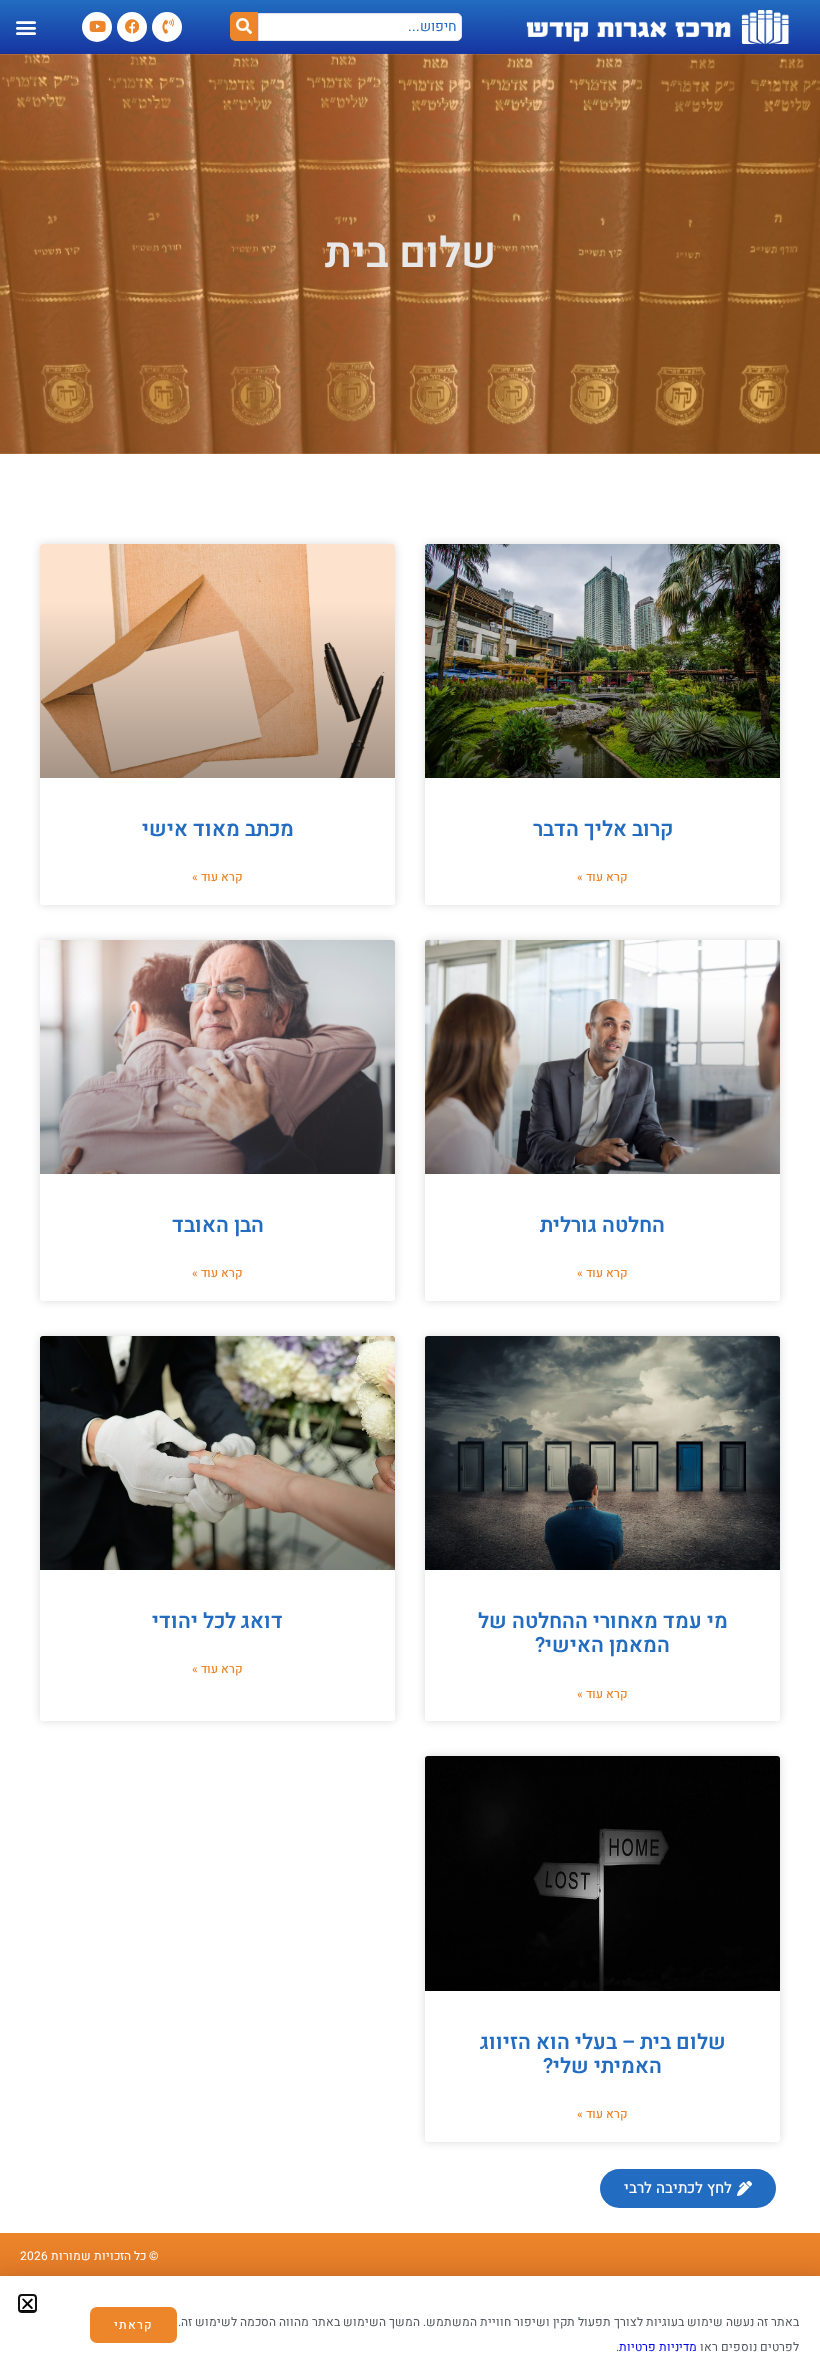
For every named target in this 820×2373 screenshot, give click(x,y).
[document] (410, 1186)
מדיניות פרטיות (658, 2347)
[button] (27, 2303)
